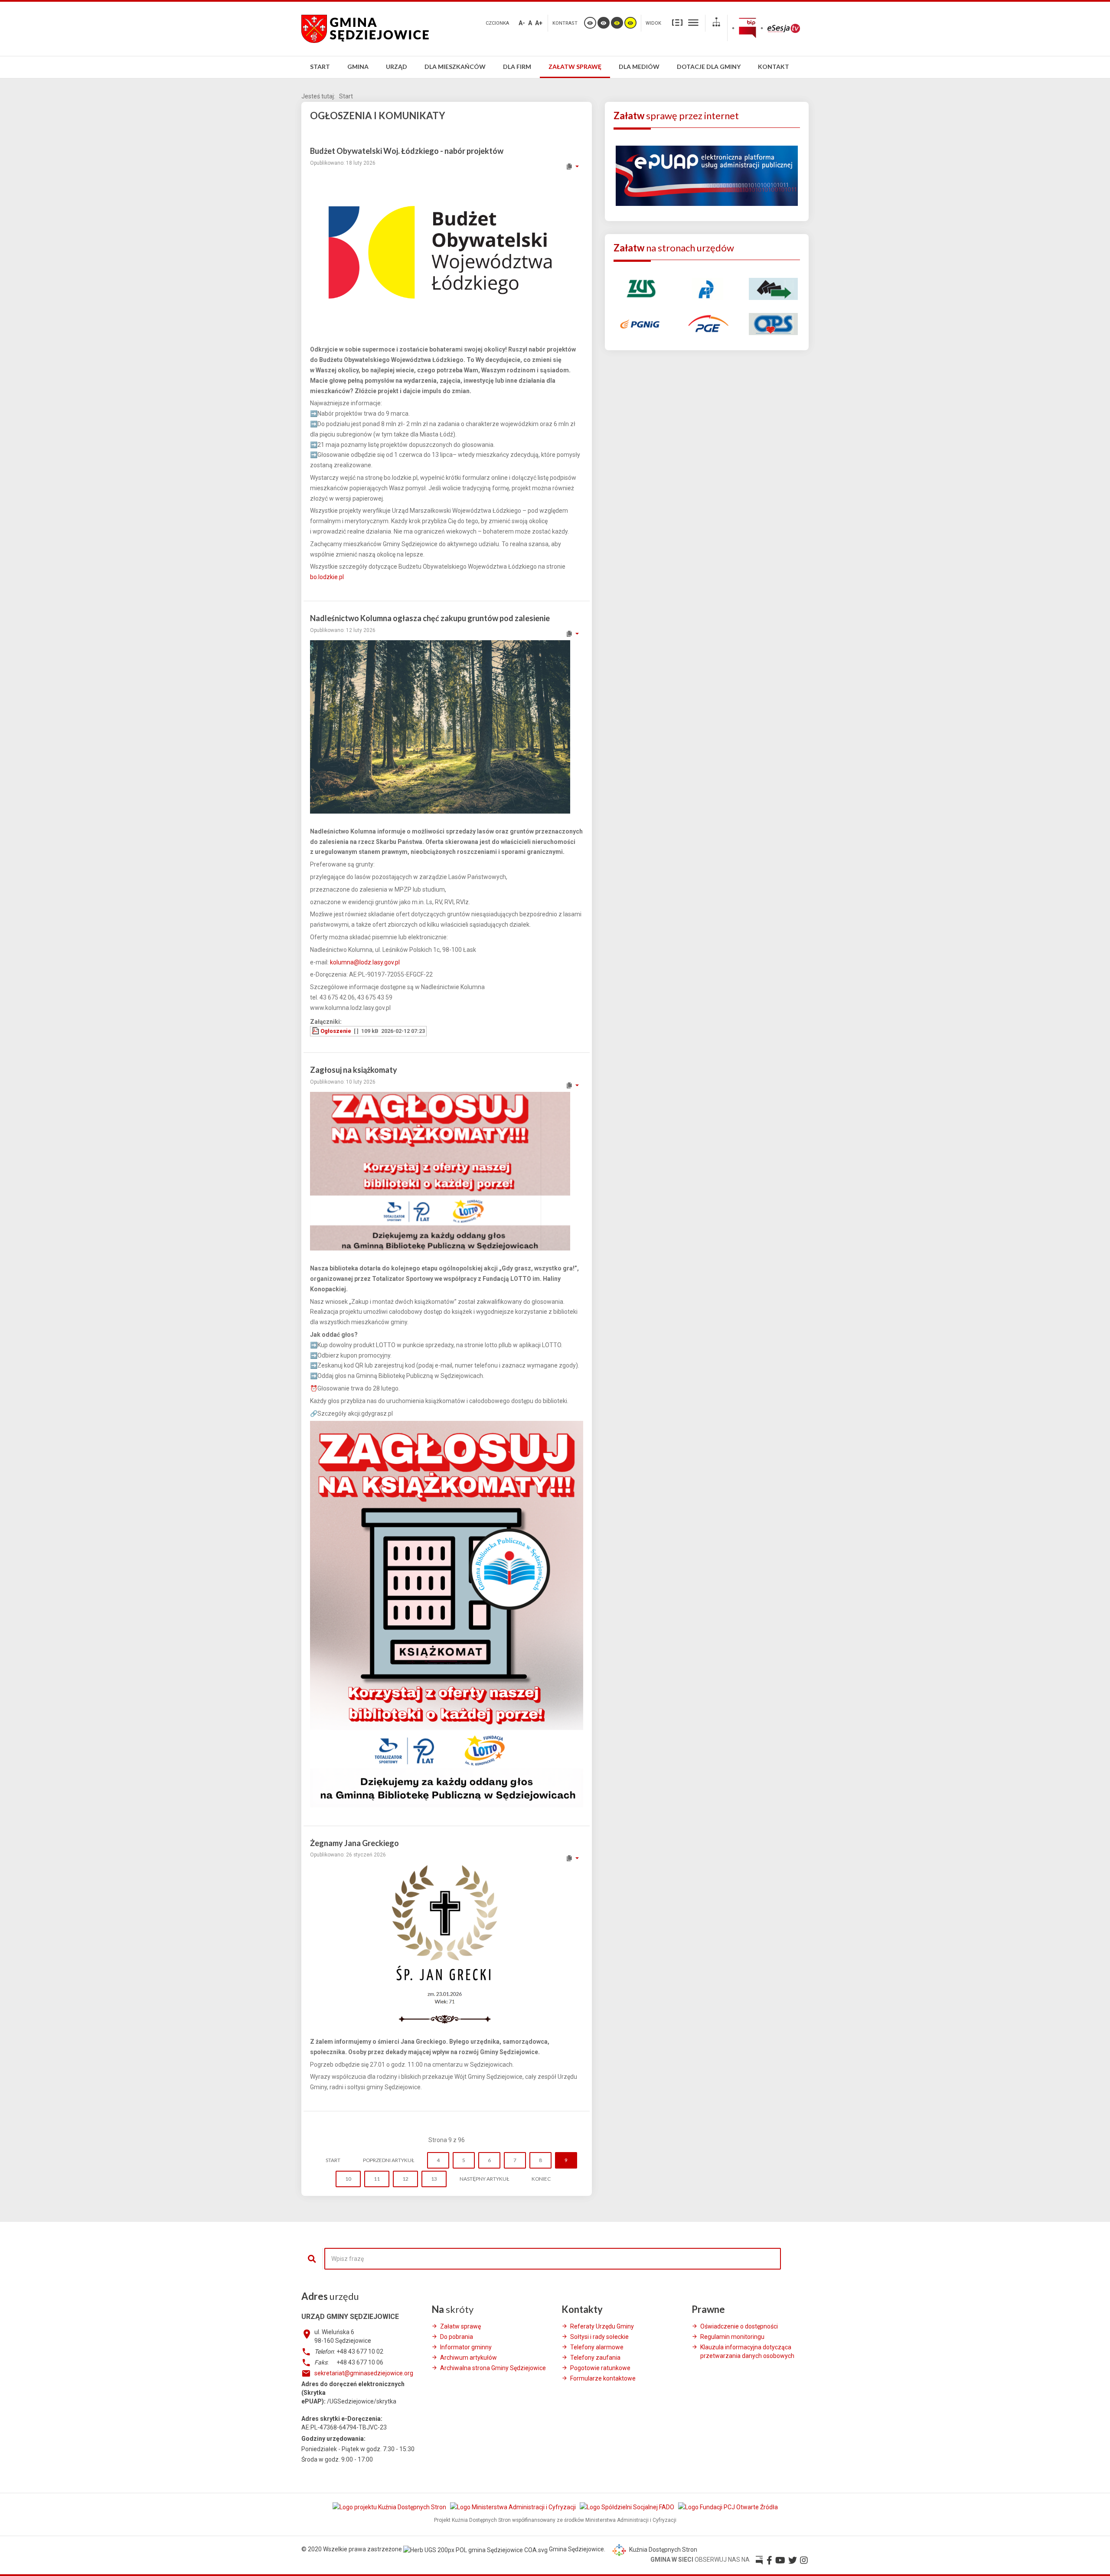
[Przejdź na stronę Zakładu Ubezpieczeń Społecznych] (640, 288)
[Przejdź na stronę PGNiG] (640, 323)
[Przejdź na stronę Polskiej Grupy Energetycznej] (707, 323)
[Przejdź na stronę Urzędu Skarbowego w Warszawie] (707, 288)
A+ (539, 23)
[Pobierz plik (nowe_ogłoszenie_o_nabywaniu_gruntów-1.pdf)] (316, 1031)
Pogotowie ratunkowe (600, 2368)
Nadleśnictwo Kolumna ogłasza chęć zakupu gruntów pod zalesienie (430, 618)
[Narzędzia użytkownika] (572, 166)
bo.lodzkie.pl (327, 577)
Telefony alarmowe (597, 2347)
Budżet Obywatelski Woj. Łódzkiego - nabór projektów (407, 151)
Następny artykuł (484, 2179)
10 (348, 2179)
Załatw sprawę (460, 2326)
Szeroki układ (693, 22)
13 (434, 2179)
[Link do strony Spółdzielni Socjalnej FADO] (628, 2507)
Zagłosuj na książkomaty (354, 1070)
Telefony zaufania (595, 2358)
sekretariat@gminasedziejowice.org (364, 2373)
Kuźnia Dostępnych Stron (663, 2550)
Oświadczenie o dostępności (739, 2326)
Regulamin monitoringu (732, 2337)
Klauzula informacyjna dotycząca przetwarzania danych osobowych (747, 2351)
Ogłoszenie (336, 1031)
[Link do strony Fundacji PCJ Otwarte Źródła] (728, 2507)
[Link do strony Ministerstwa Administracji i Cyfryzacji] (514, 2507)
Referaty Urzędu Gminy (602, 2326)
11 (377, 2179)
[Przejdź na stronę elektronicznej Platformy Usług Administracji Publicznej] (707, 175)
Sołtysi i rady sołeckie (599, 2337)
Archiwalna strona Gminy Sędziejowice (493, 2368)
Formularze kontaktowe (603, 2378)
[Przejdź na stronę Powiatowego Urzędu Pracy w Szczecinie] (773, 288)
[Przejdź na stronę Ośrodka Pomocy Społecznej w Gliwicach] (773, 323)
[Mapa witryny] (716, 23)
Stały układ (677, 22)
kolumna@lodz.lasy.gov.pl (365, 962)
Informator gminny (466, 2347)
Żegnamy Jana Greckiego (354, 1843)
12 (405, 2179)
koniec (541, 2179)
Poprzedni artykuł (388, 2160)
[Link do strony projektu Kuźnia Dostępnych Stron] (390, 2507)
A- (522, 23)
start (333, 2160)
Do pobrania (457, 2337)
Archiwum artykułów (468, 2358)
